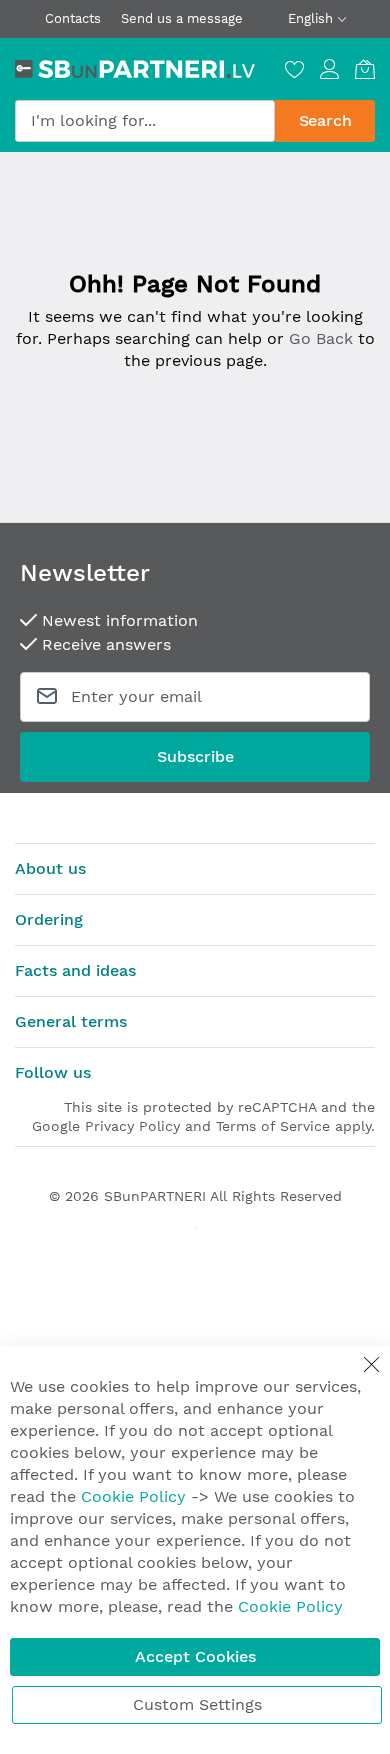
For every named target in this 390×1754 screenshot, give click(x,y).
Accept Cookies (195, 1656)
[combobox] (145, 121)
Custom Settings (197, 1704)
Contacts (73, 18)
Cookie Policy (133, 1496)
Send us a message (182, 18)
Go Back (321, 338)
